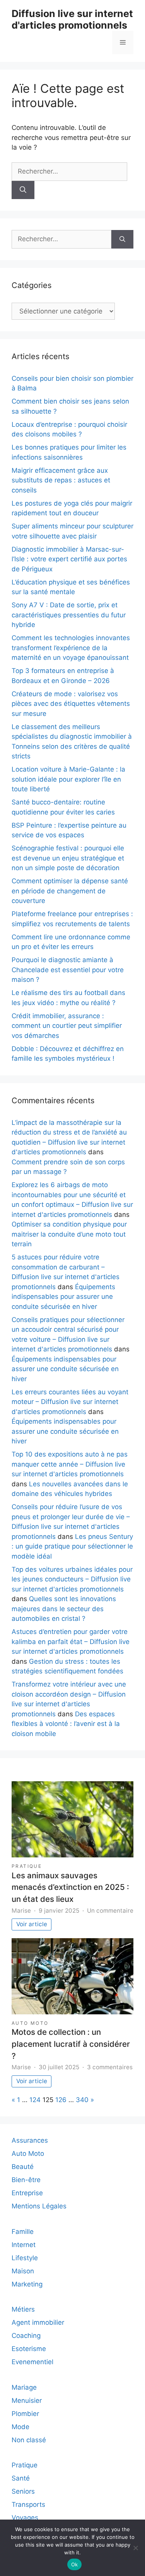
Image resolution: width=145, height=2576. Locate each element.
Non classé (29, 2440)
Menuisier (27, 2401)
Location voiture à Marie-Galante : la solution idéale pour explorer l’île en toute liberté (68, 779)
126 (61, 2100)
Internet (24, 2245)
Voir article (32, 1924)
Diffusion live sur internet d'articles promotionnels (72, 19)
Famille (23, 2232)
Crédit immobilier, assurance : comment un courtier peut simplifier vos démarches (67, 1026)
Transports (28, 2504)
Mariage (24, 2387)
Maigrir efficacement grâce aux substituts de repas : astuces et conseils (61, 480)
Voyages (25, 2518)
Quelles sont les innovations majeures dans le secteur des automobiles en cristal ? (64, 1609)
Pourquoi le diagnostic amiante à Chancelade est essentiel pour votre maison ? (68, 970)
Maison (23, 2271)
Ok (75, 2564)
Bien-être (26, 2180)
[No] (135, 2548)
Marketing (27, 2284)
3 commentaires (110, 2067)
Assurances (30, 2140)
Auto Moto (30, 2023)
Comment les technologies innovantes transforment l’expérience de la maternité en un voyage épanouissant (71, 648)
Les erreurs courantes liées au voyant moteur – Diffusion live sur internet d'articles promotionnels (70, 1402)
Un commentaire (110, 1911)
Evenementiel (32, 2362)
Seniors (23, 2491)
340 (82, 2100)
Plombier (25, 2414)
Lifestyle (25, 2258)
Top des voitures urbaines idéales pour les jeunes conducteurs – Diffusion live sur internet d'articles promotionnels (72, 1579)
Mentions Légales (39, 2206)
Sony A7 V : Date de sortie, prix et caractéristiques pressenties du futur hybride (69, 615)
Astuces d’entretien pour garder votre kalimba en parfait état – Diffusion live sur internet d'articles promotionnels (71, 1642)
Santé (21, 2478)
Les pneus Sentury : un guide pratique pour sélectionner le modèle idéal (72, 1546)
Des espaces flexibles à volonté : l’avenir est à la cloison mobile (66, 1724)
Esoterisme (29, 2349)
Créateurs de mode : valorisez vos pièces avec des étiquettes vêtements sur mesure (71, 704)
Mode (20, 2427)
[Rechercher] (23, 190)
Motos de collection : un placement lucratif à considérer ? (71, 2044)
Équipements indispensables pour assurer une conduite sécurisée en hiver (63, 1297)
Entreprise (27, 2193)
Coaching (26, 2336)
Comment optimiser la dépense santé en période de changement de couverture (70, 891)
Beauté (23, 2167)
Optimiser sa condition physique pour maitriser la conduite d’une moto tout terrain (69, 1234)
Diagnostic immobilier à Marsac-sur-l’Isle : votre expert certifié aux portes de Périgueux (69, 559)
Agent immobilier (38, 2322)
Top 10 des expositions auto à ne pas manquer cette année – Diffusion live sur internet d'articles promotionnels (70, 1464)
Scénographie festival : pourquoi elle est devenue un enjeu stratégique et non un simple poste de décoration (68, 858)
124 (35, 2100)
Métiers (23, 2309)
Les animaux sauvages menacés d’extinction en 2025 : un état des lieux (70, 1887)
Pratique (27, 1866)
